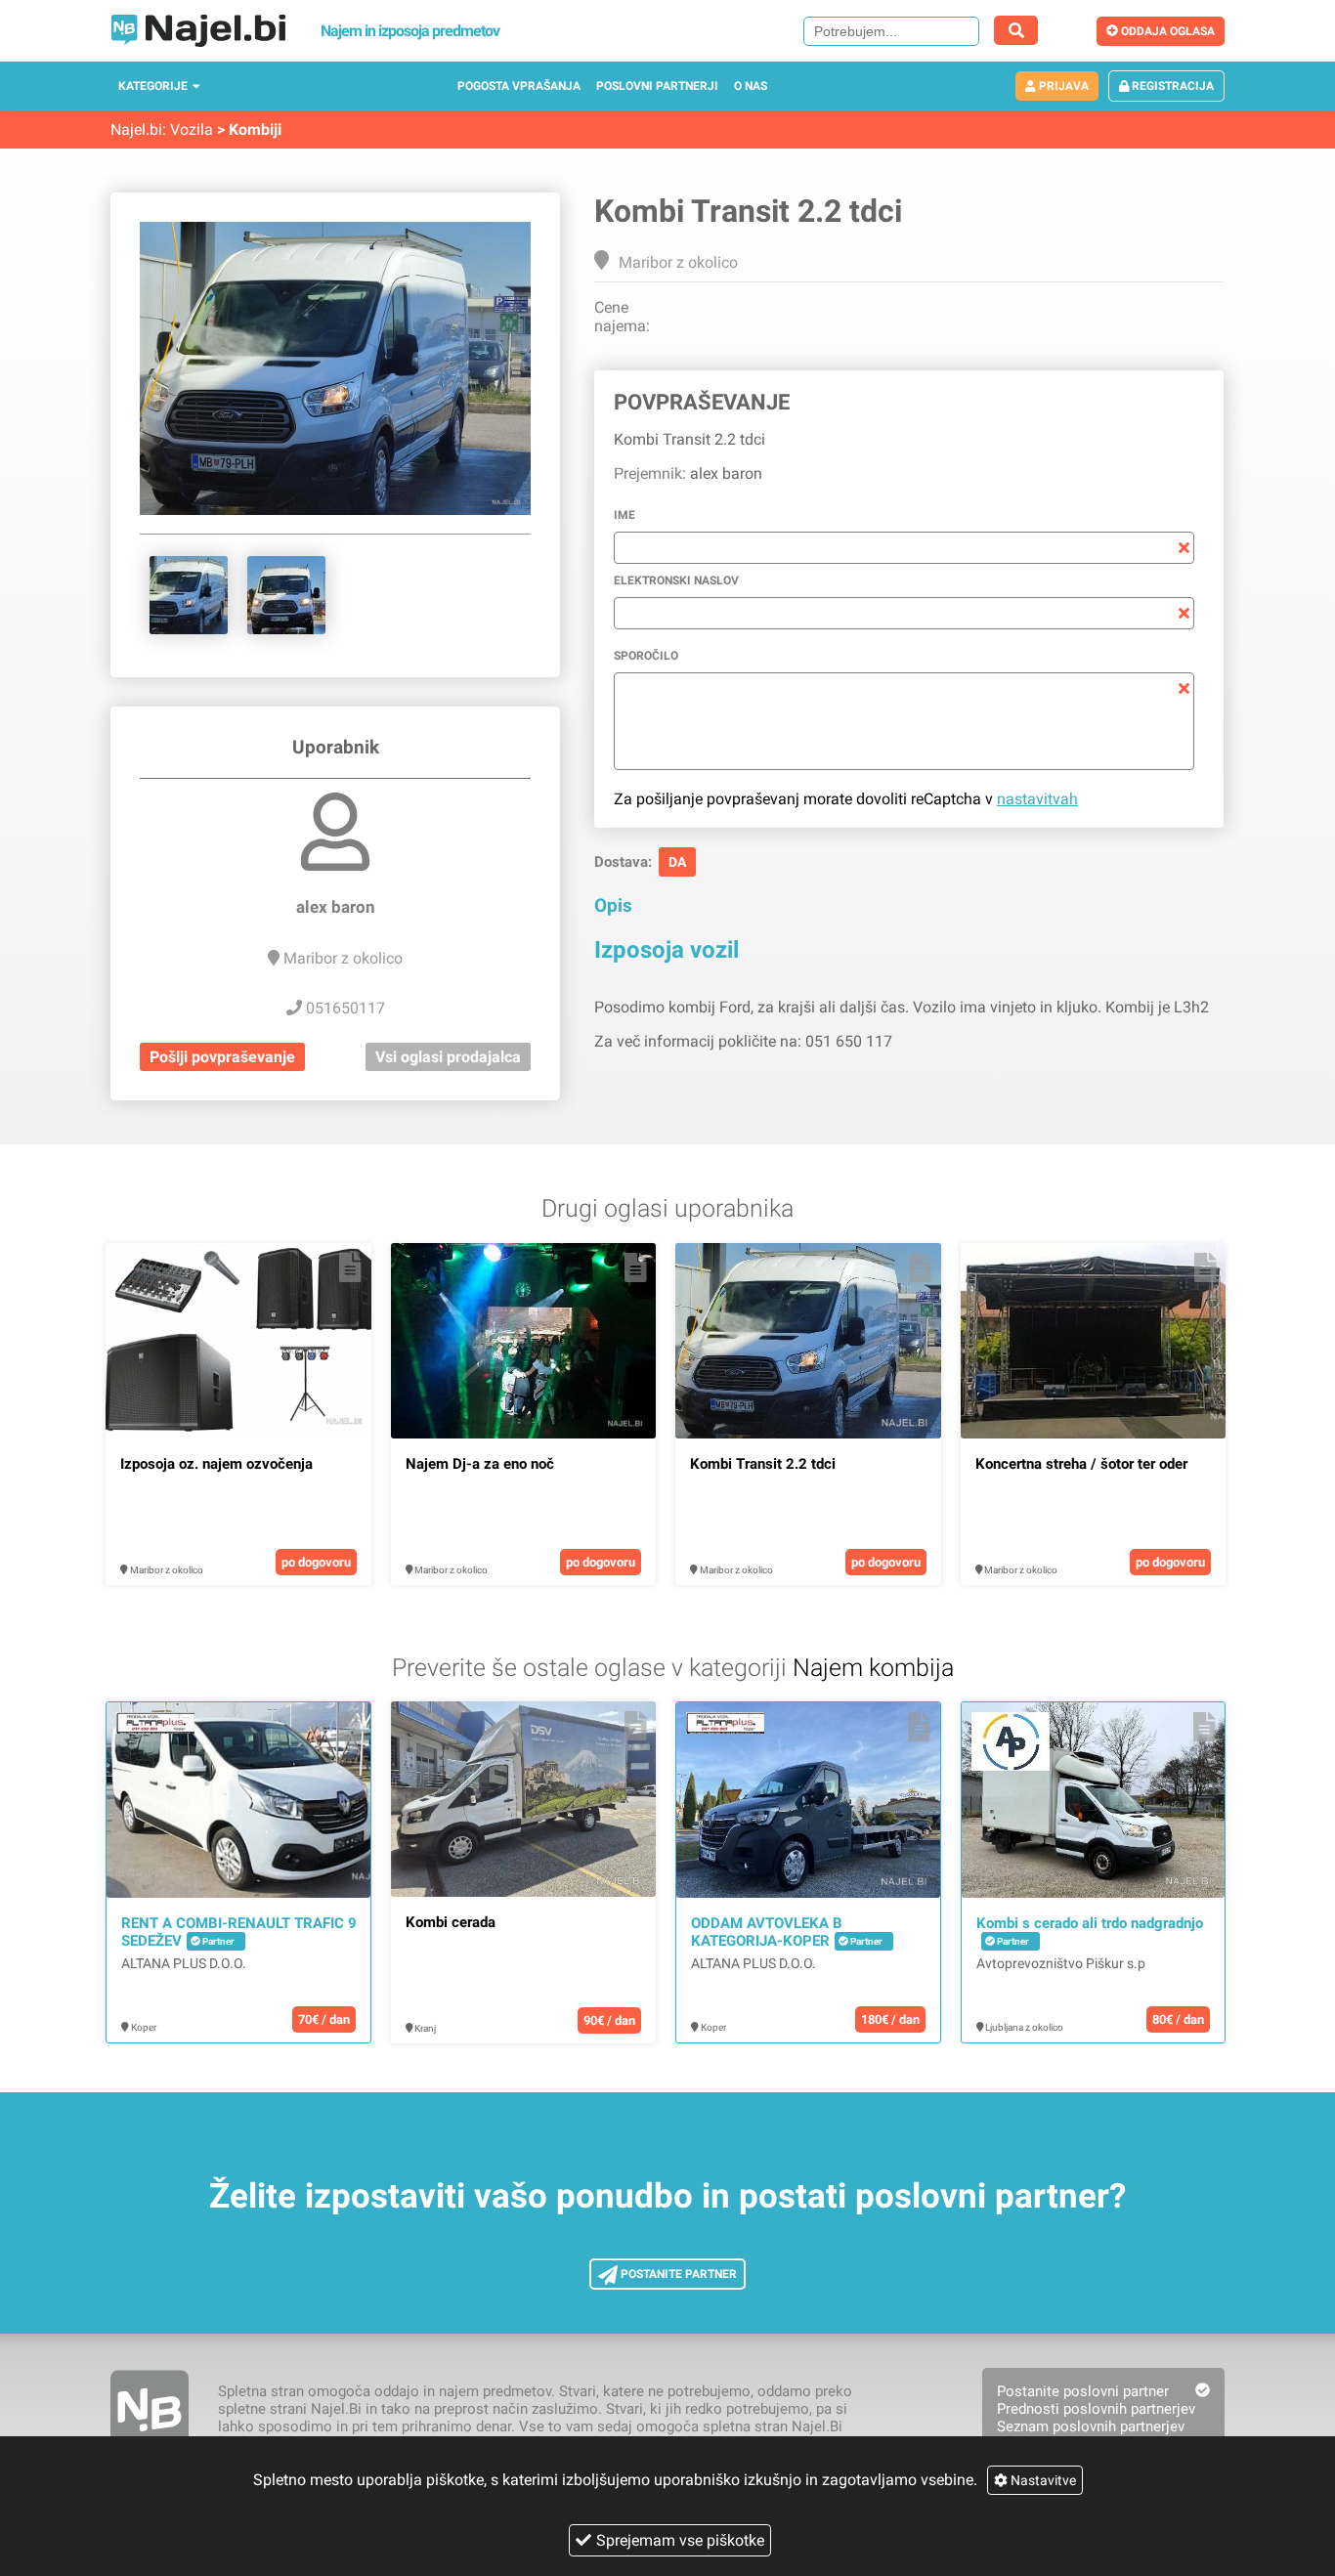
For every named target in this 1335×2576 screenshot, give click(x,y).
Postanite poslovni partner (1083, 2391)
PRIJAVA (1062, 86)
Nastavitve (1042, 2480)
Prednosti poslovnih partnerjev (1096, 2409)
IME (624, 515)
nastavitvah (1037, 799)
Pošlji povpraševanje (222, 1057)
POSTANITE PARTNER (677, 2274)
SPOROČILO (646, 656)
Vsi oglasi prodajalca (448, 1057)
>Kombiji (249, 129)
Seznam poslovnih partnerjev (1091, 2426)
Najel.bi (136, 129)
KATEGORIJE (153, 86)
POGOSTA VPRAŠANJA (519, 86)
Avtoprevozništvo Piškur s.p (1061, 1963)
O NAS (751, 86)
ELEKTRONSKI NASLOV (676, 580)
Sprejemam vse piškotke (680, 2540)
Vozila (192, 129)
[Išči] (1016, 30)
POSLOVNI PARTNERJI (657, 86)
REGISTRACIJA (1171, 86)
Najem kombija (873, 1668)
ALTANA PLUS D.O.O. (184, 1963)
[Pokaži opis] (350, 1267)
